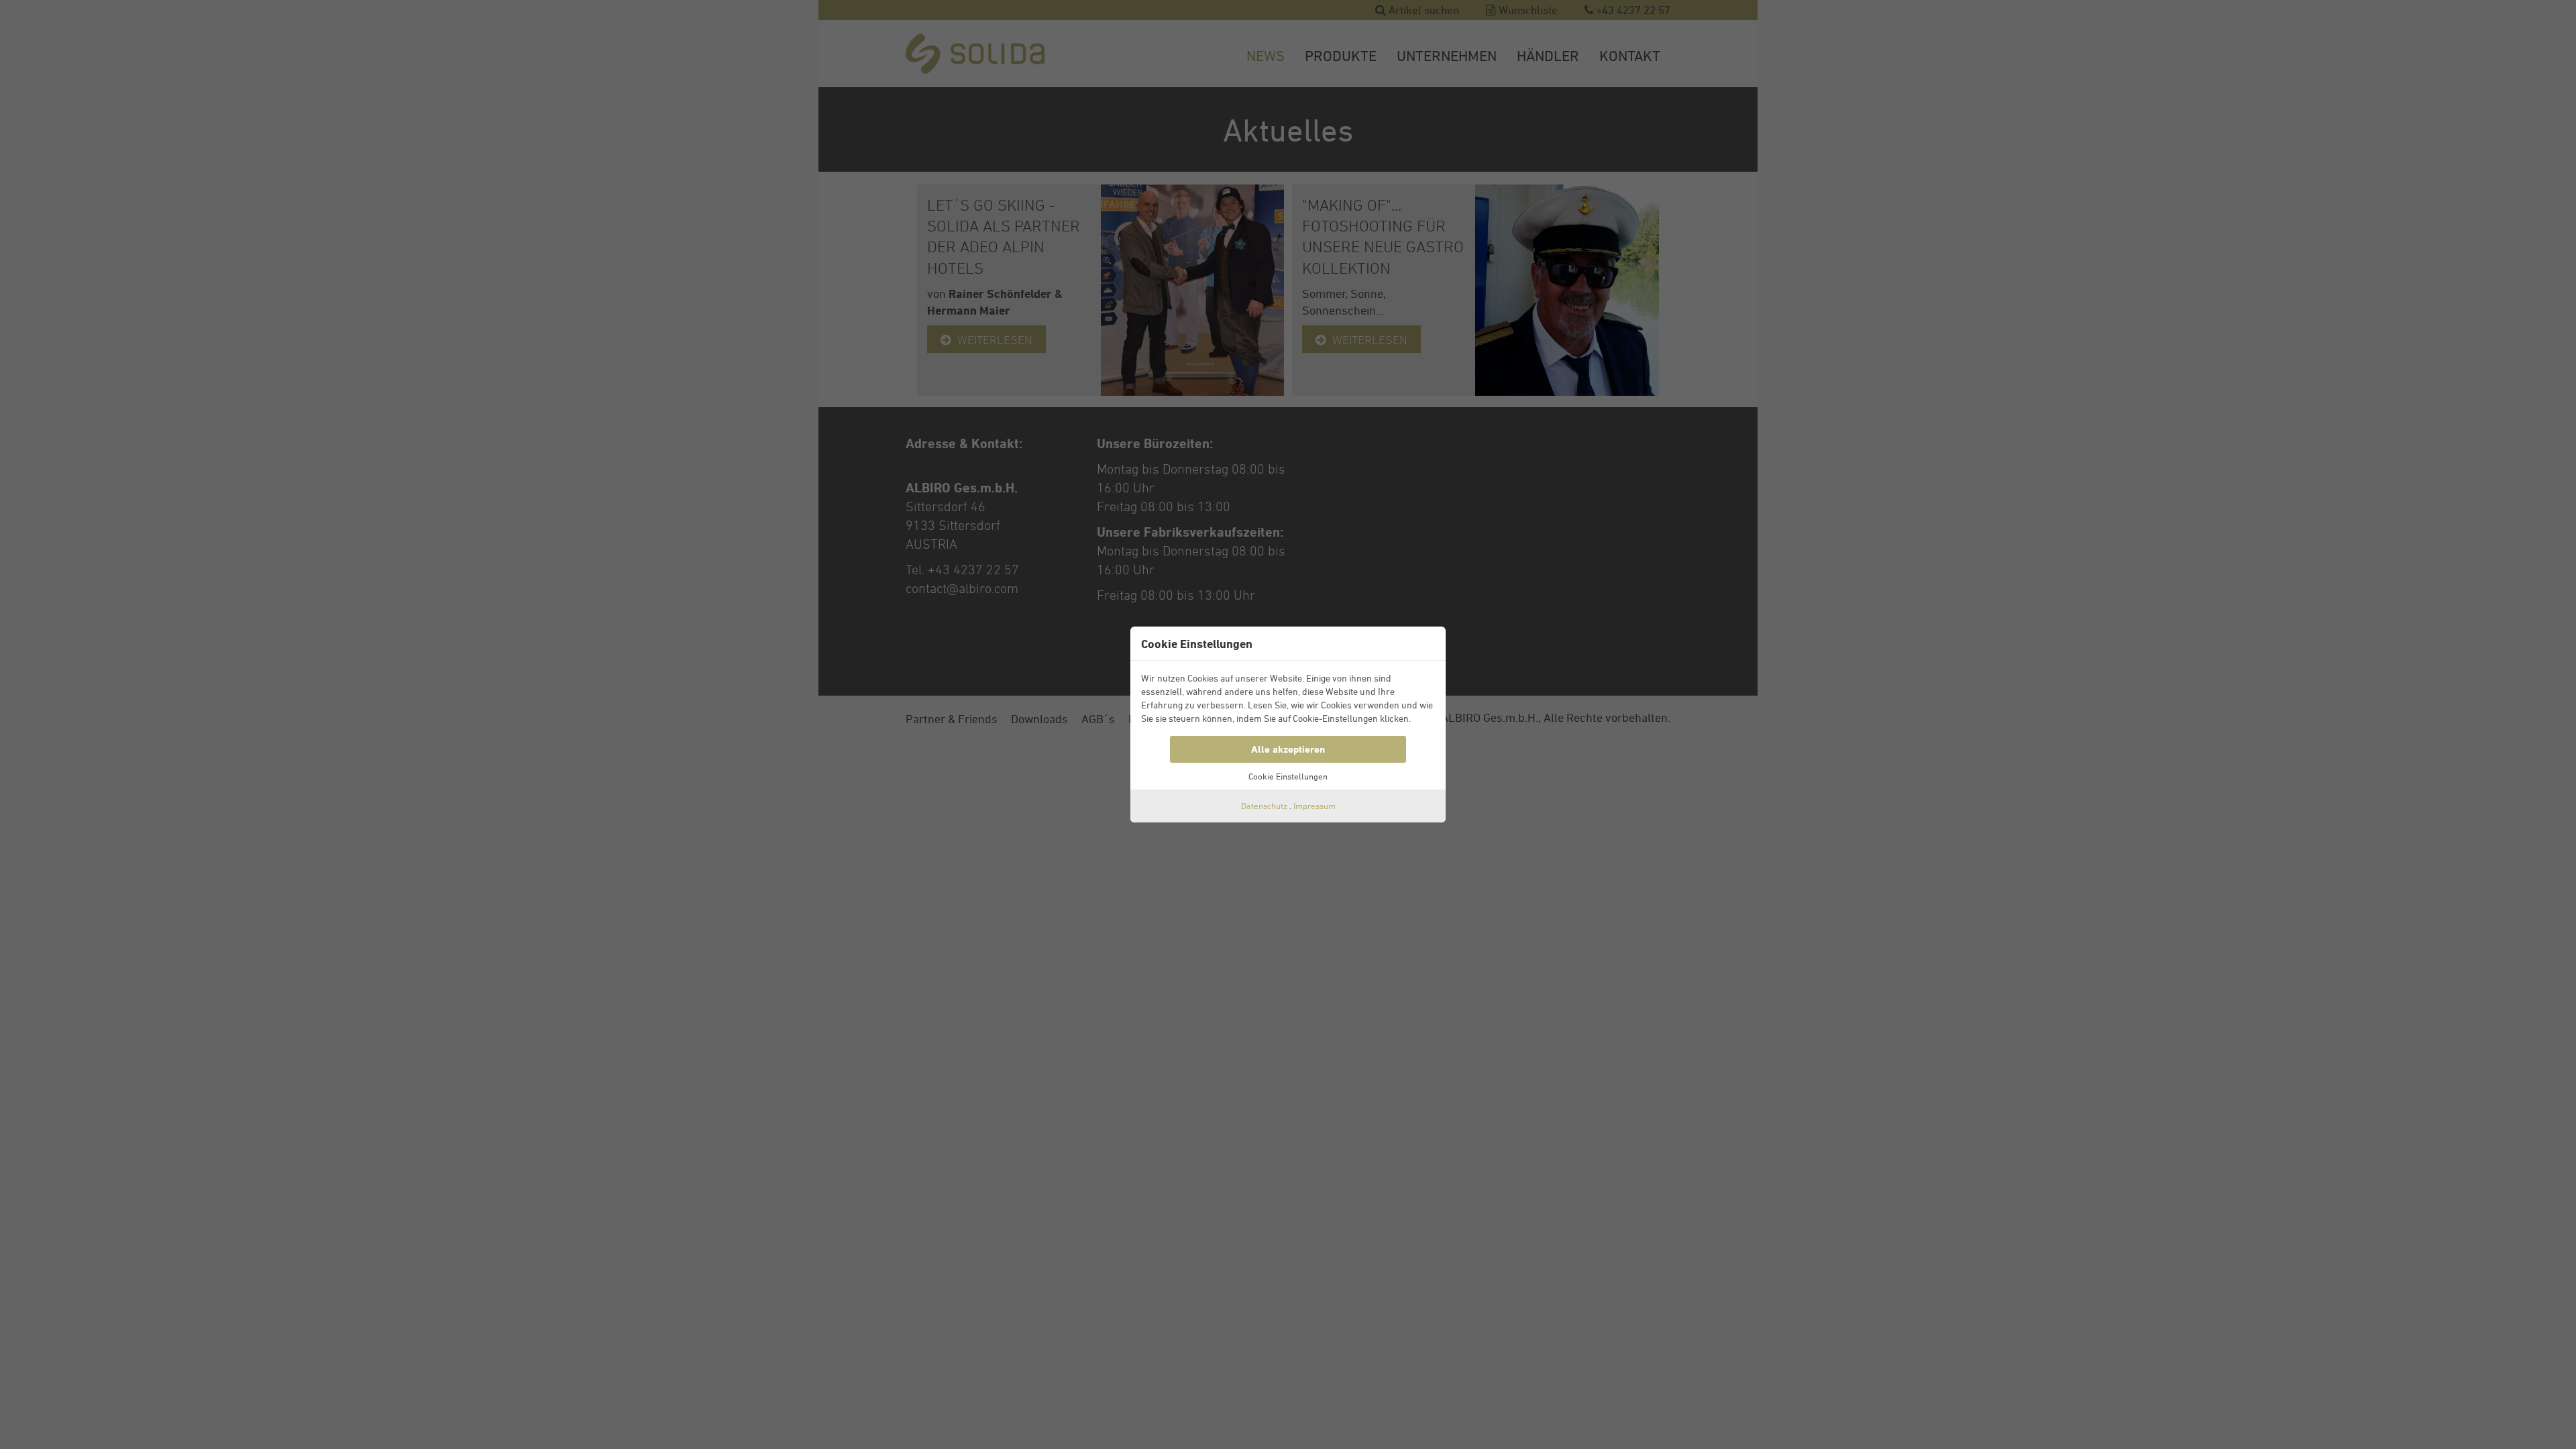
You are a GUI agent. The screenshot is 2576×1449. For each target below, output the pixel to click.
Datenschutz (1264, 806)
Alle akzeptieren (1288, 749)
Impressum (1314, 806)
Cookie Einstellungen (1288, 776)
